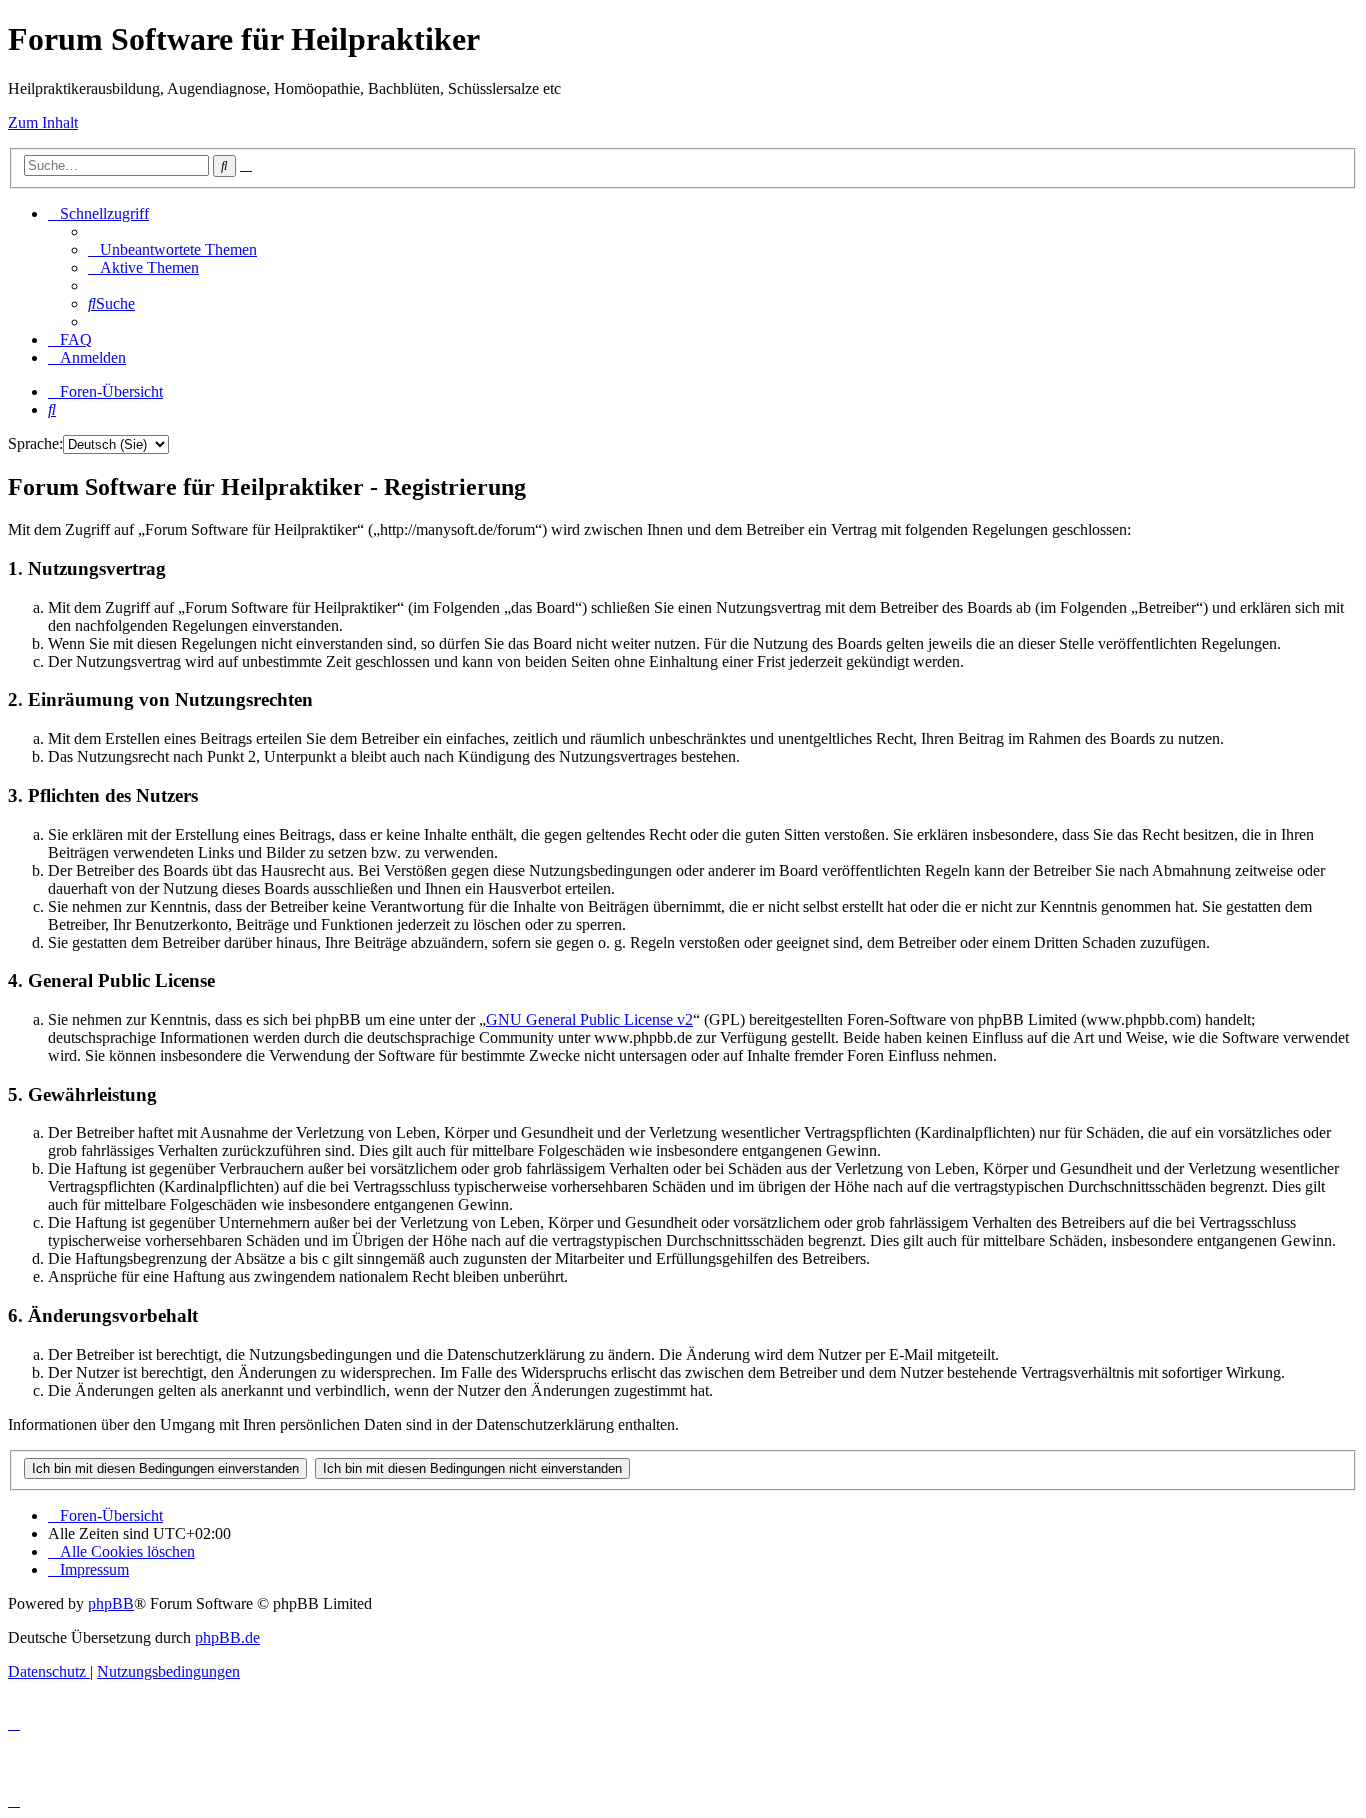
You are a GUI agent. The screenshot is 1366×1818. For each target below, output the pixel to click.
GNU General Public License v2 (589, 1019)
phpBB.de (227, 1637)
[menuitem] (172, 249)
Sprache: (35, 443)
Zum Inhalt (43, 122)
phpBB (111, 1603)
